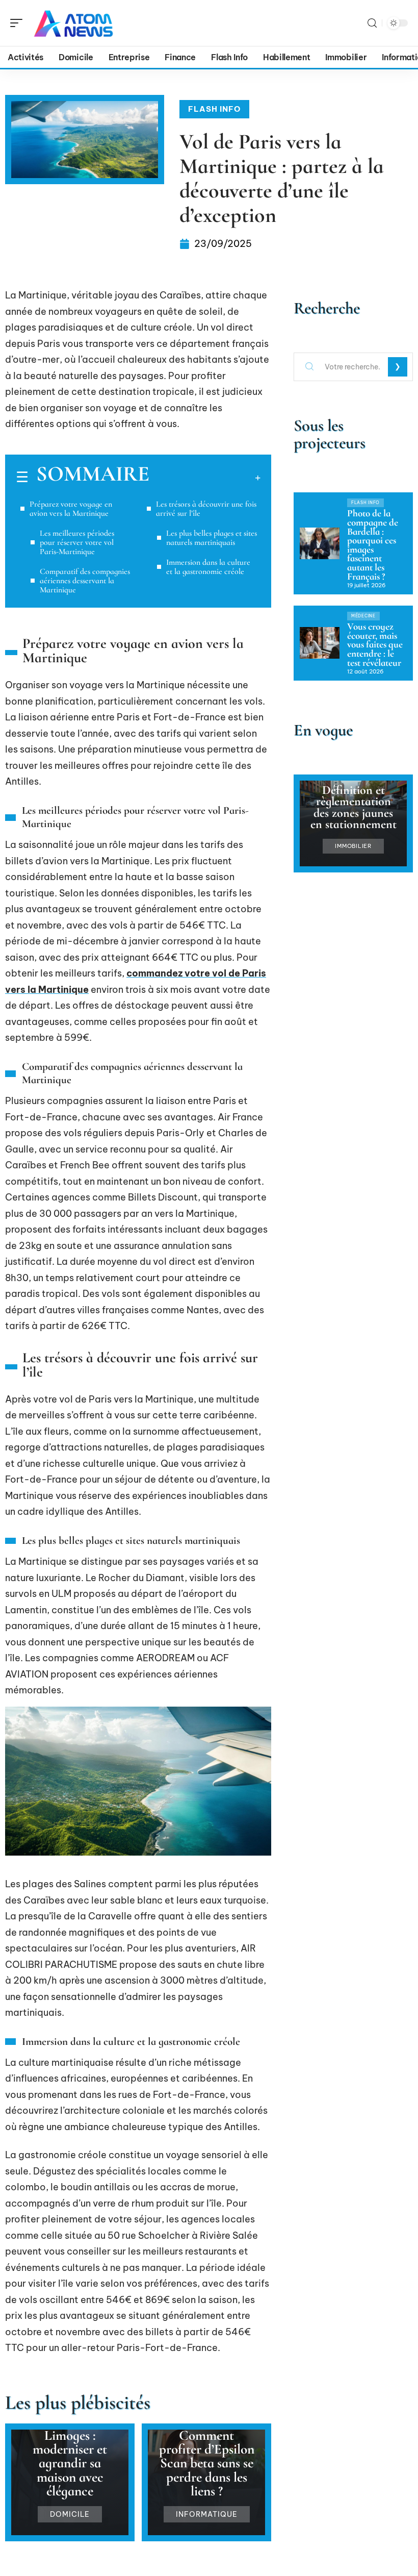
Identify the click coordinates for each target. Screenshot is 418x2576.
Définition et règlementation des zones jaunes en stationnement (354, 807)
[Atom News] (73, 23)
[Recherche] (372, 23)
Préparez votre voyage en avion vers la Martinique (71, 509)
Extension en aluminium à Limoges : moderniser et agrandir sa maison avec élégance (70, 2449)
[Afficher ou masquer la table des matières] (205, 478)
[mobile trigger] (19, 23)
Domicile (70, 2514)
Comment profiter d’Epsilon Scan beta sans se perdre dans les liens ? (207, 2463)
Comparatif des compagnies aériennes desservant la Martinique (85, 581)
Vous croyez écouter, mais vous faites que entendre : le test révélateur (375, 644)
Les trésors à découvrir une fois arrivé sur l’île (206, 509)
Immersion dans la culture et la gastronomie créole (208, 567)
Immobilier (353, 846)
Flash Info (214, 109)
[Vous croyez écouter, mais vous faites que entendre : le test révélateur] (320, 643)
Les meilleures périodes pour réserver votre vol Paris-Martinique (77, 542)
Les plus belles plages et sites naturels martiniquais (212, 538)
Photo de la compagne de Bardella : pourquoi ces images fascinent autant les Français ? (373, 545)
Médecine (363, 616)
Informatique (207, 2514)
